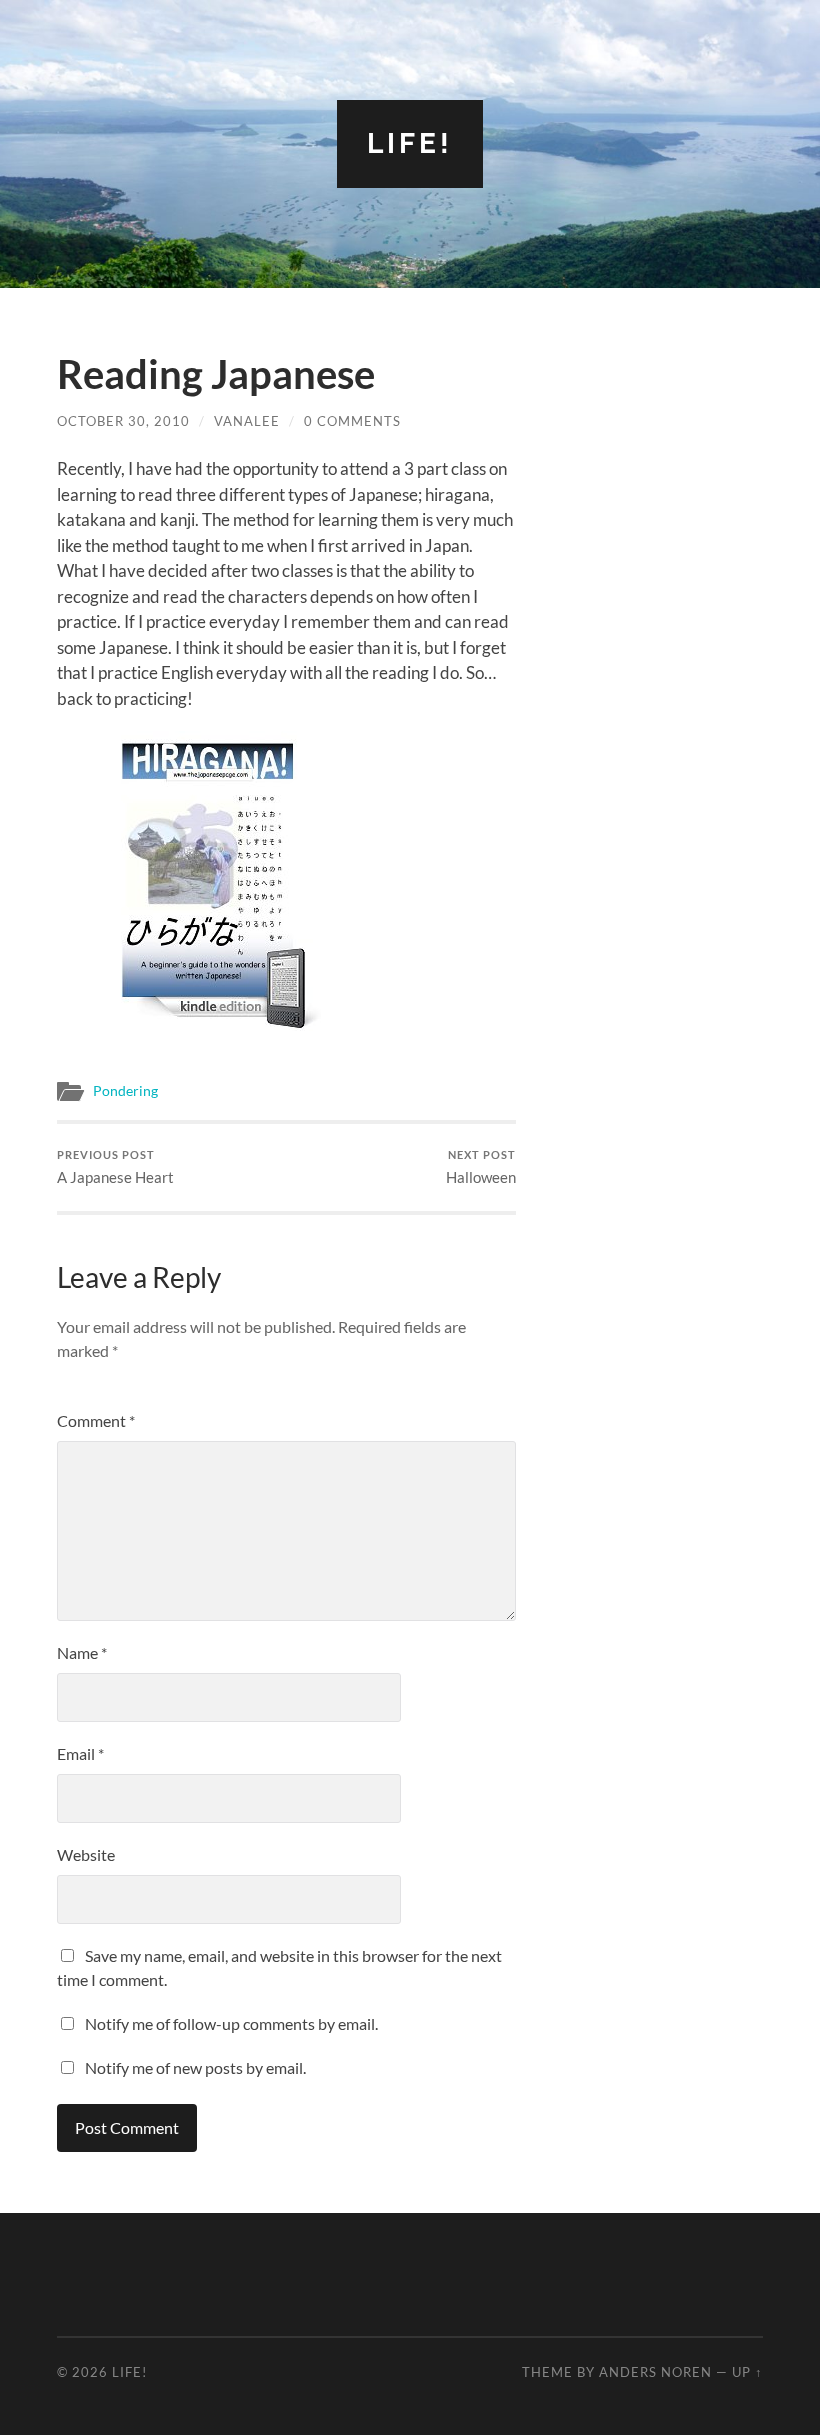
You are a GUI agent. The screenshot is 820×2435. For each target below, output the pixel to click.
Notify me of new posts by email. (195, 2067)
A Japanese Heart (115, 1167)
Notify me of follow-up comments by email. (231, 2023)
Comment (96, 1420)
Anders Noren (655, 2372)
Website (86, 1854)
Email (80, 1753)
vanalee (247, 421)
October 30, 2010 (123, 421)
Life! (410, 143)
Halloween (481, 1167)
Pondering (125, 1091)
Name (82, 1652)
